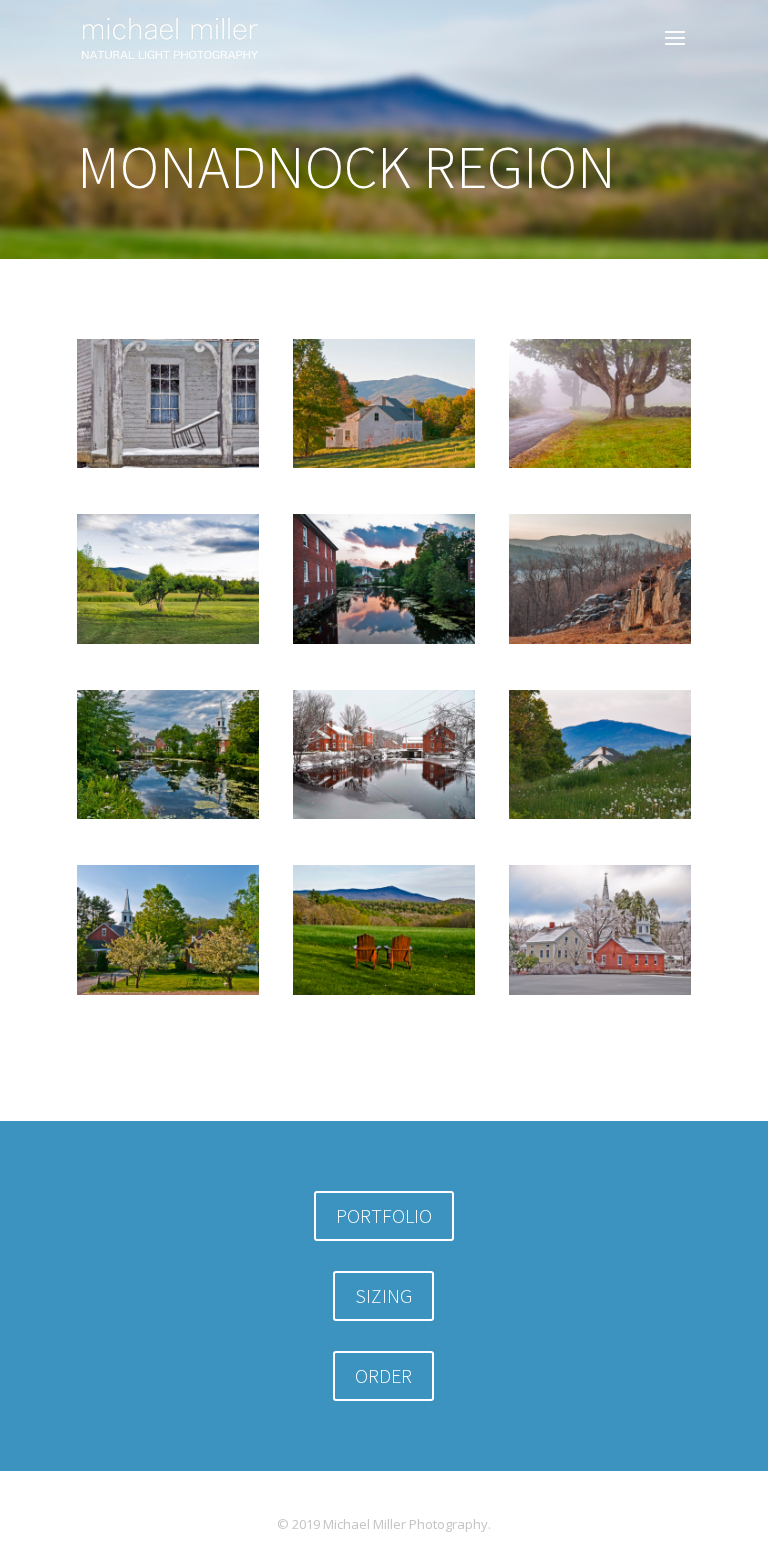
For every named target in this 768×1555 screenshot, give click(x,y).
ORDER (383, 1375)
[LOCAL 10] (168, 818)
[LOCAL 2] (384, 994)
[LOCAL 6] (384, 818)
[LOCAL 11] (168, 994)
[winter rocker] (168, 467)
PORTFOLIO (384, 1215)
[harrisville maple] (600, 467)
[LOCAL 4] (600, 994)
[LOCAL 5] (384, 643)
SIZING (383, 1295)
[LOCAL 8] (168, 643)
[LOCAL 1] (600, 818)
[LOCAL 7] (600, 643)
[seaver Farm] (384, 467)
